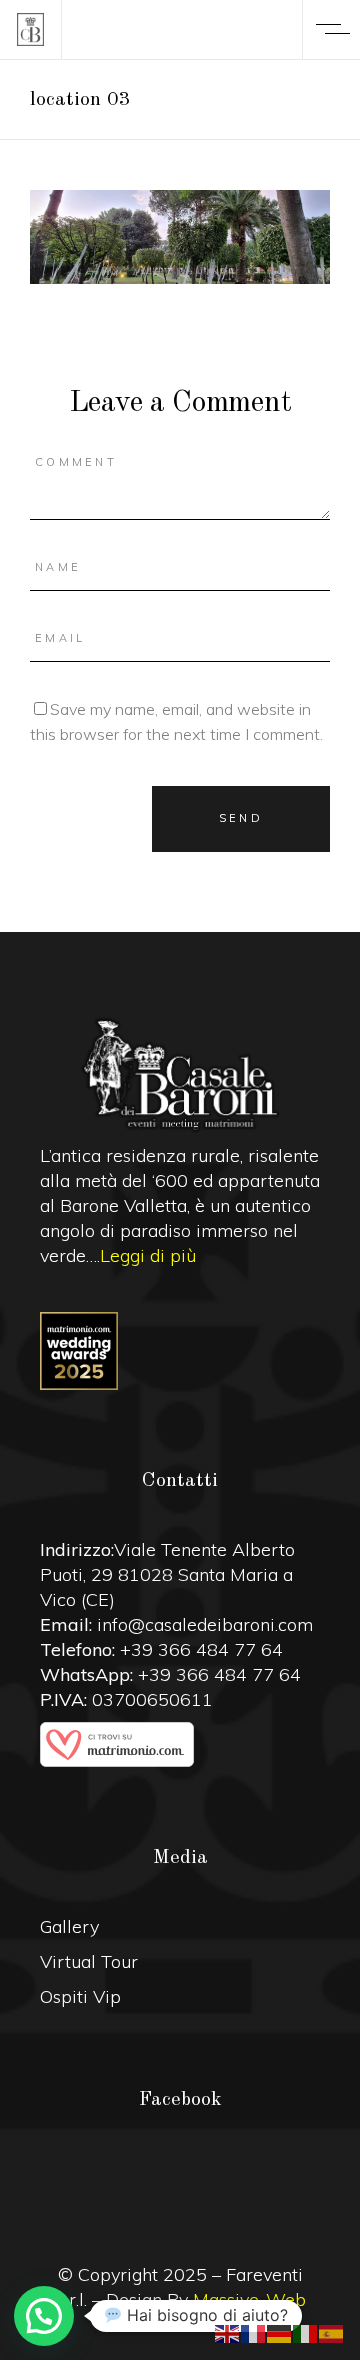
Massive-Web (249, 2299)
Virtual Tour (89, 1961)
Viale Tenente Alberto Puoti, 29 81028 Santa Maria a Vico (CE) (167, 1574)
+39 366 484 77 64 (201, 1649)
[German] (280, 2332)
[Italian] (306, 2332)
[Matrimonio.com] (180, 1744)
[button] (44, 2316)
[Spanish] (332, 2332)
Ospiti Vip (80, 1996)
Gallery (69, 1926)
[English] (228, 2332)
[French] (254, 2332)
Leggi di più (148, 1255)
